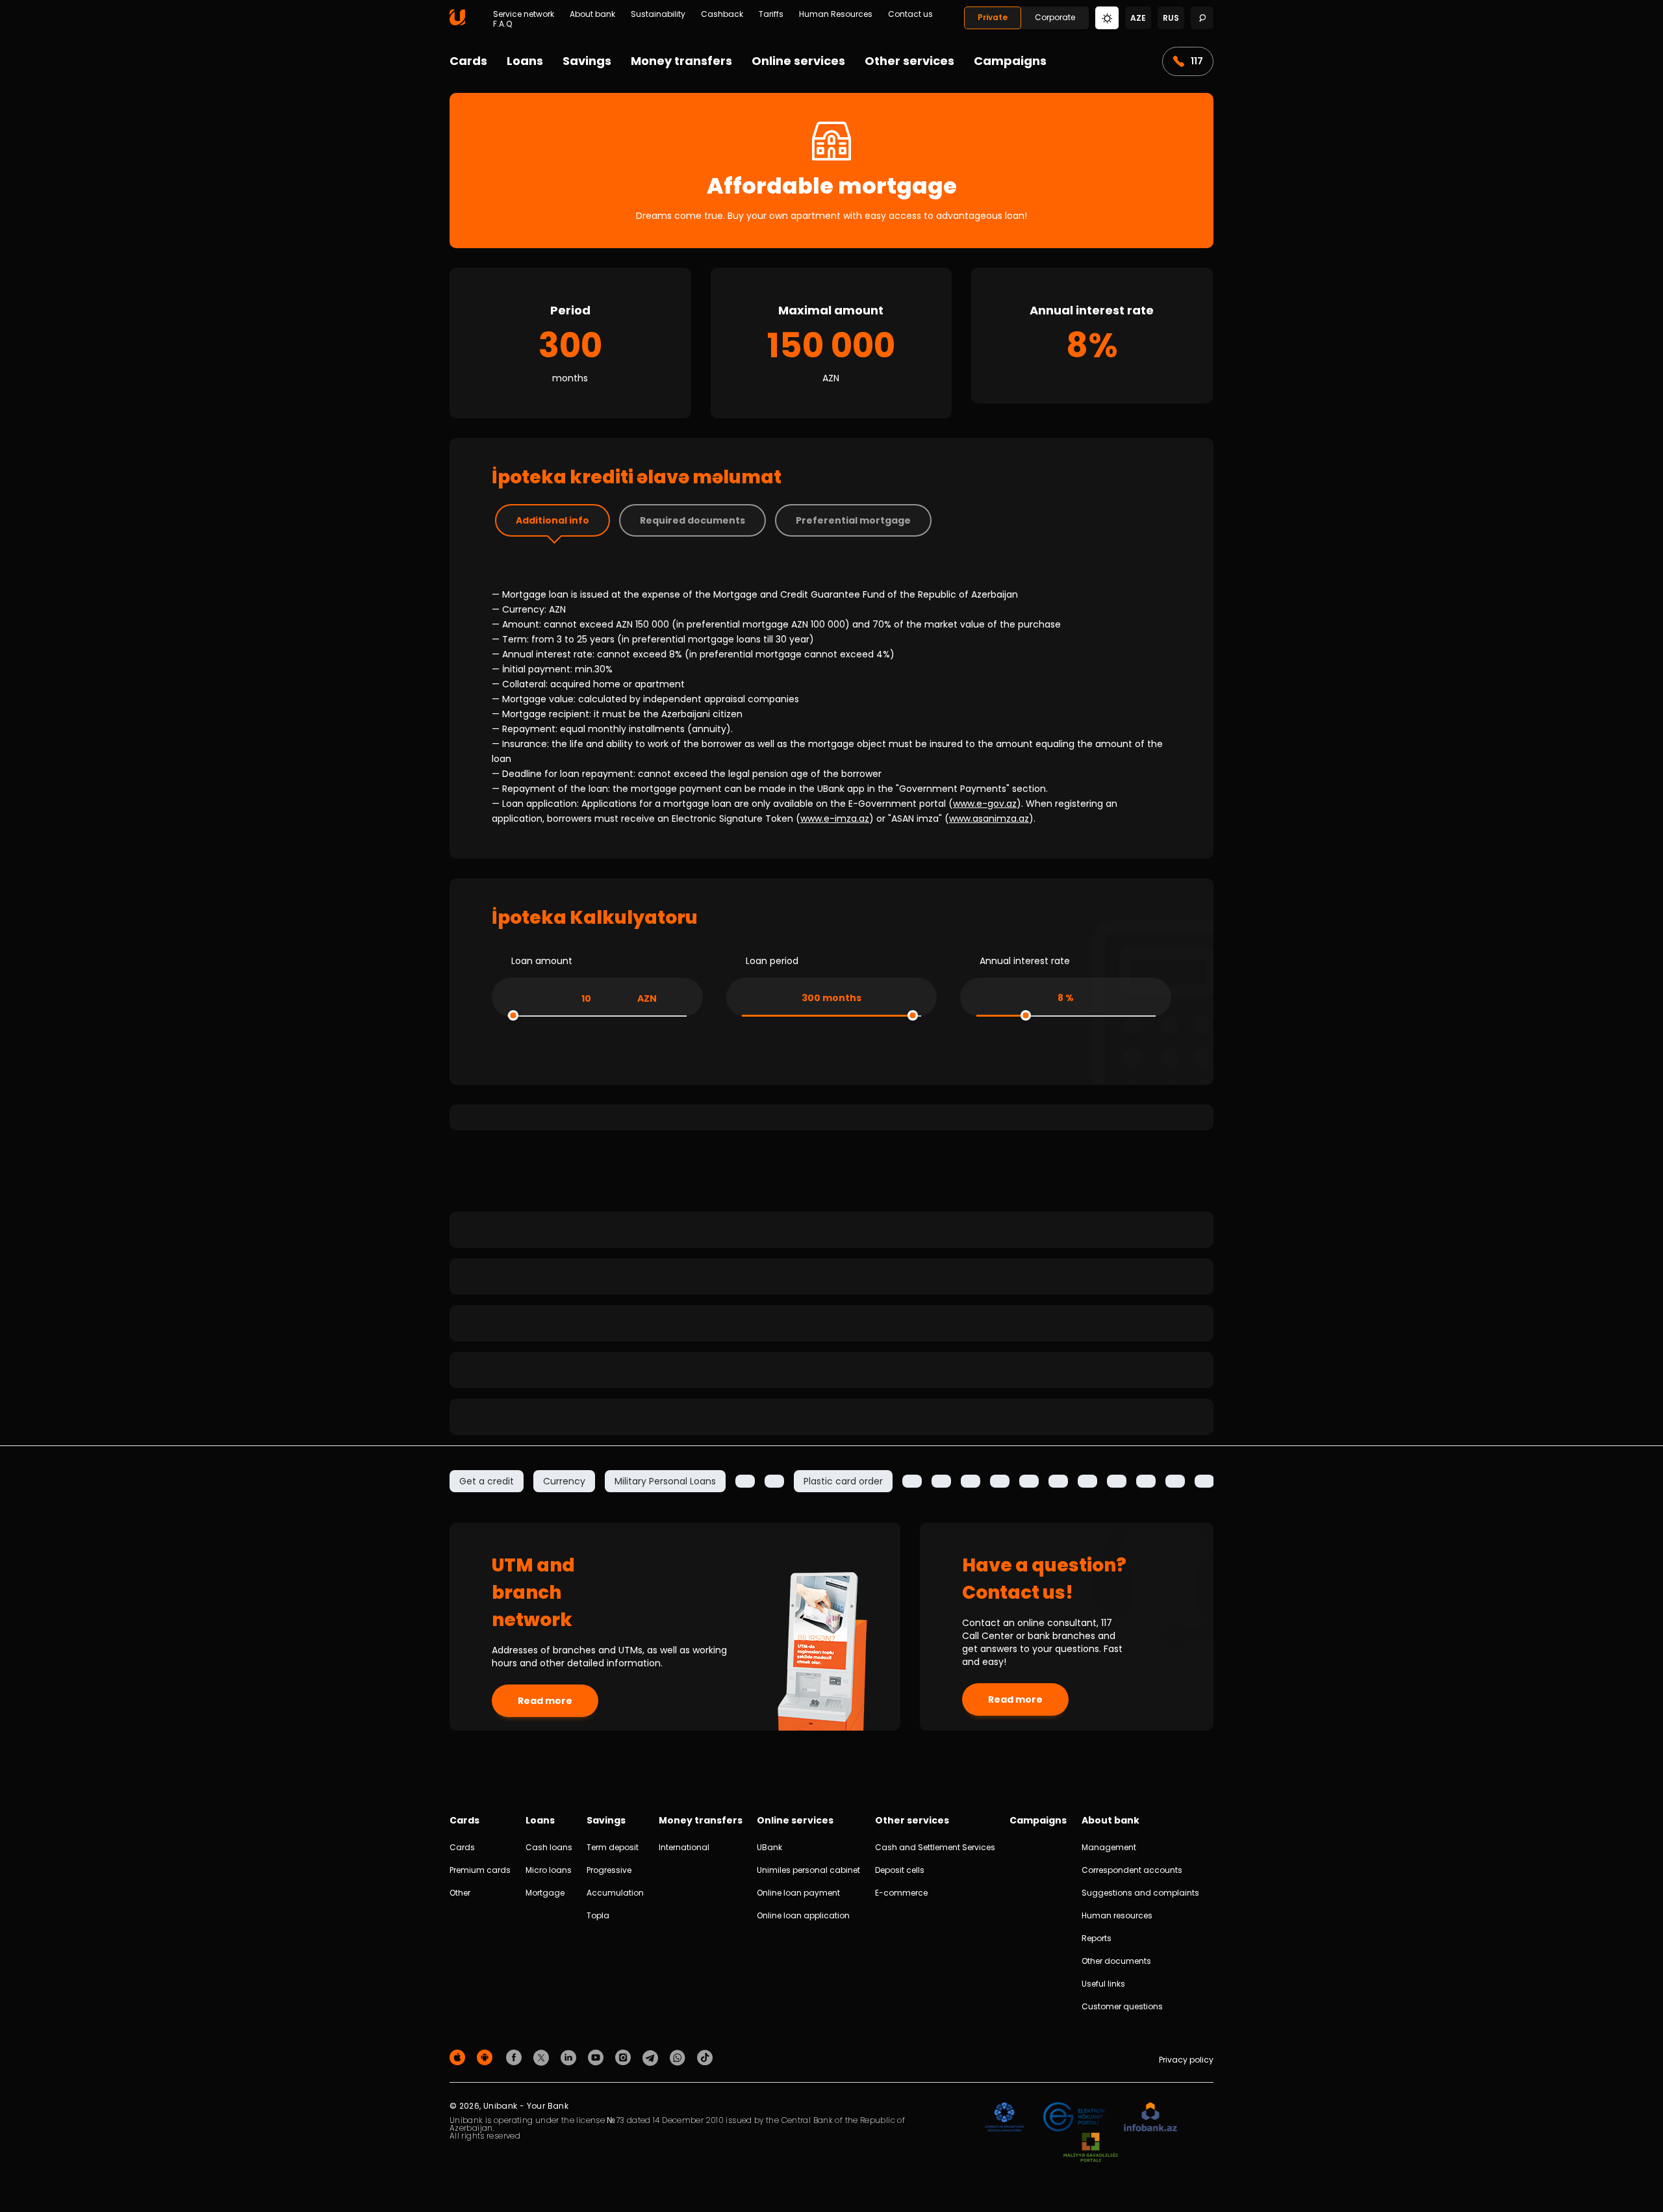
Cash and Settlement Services (935, 1847)
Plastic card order (843, 1481)
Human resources (1117, 1915)
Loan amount (542, 961)
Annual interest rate (1025, 961)
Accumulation (615, 1893)
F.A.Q (502, 24)
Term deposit (613, 1847)
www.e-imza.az (835, 819)
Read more (545, 1701)
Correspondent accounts (1132, 1870)
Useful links (1103, 1984)
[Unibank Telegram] (652, 2057)
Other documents (1116, 1961)
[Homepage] (457, 22)
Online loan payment (798, 1893)
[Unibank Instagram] (625, 2057)
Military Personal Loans (665, 1481)
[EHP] (1074, 2117)
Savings (587, 61)
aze (1138, 18)
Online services (798, 61)
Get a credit (487, 1481)
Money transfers (681, 61)
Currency (564, 1481)
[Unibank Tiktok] (705, 2057)
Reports (1097, 1938)
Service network (524, 14)
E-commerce (901, 1893)
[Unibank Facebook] (516, 2057)
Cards (468, 61)
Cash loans (549, 1847)
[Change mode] (1107, 17)
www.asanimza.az (989, 819)
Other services (909, 61)
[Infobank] (1151, 2117)
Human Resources (836, 14)
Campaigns (1010, 61)
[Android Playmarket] (487, 2057)
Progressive (609, 1870)
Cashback (722, 14)
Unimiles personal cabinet (808, 1870)
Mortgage (545, 1893)
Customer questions (1122, 2006)
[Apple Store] (459, 2057)
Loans (525, 61)
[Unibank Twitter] (543, 2057)
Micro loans (549, 1870)
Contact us (910, 14)
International (684, 1847)
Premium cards (480, 1870)
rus (1171, 18)
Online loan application (803, 1915)
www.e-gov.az (985, 804)
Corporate (1055, 17)
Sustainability (658, 14)
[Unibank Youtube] (598, 2057)
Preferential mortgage (853, 520)
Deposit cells (900, 1870)
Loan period (772, 961)
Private (993, 17)
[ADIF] (1004, 2117)
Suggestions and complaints (1140, 1893)
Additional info (552, 520)
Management (1109, 1847)
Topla (598, 1915)
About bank (592, 14)
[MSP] (1091, 2148)
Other (460, 1893)
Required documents (692, 520)
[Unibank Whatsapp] (679, 2057)
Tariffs (771, 14)
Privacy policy (1186, 2060)
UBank (769, 1847)
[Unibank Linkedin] (570, 2057)
